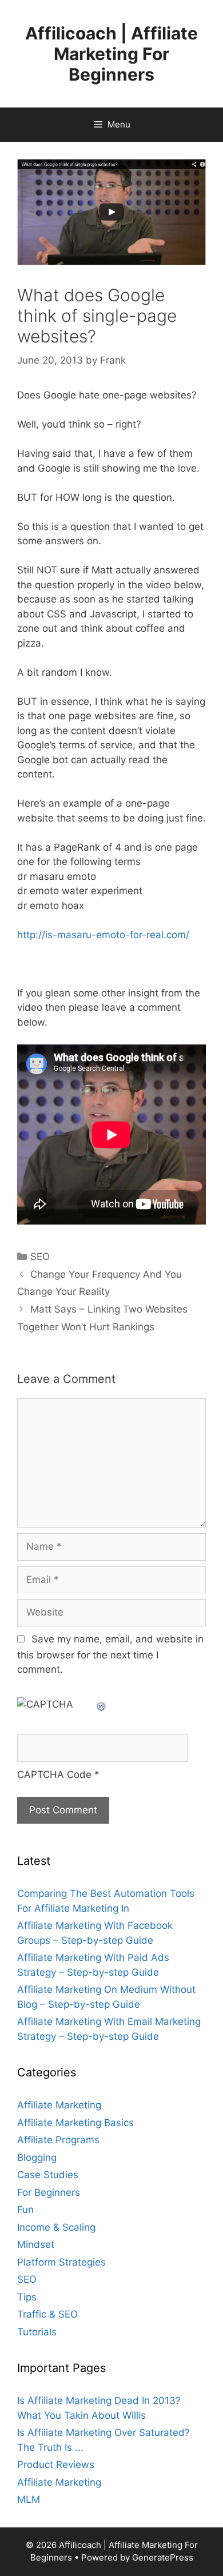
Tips (27, 2297)
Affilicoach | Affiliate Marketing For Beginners (111, 54)
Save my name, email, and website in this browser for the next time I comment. (110, 1654)
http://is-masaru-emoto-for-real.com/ (103, 935)
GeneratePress (163, 2557)
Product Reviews (56, 2465)
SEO (40, 1257)
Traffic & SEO (47, 2314)
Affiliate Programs (58, 2140)
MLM (29, 2499)
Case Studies (48, 2175)
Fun (25, 2210)
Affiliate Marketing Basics (75, 2123)
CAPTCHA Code (54, 1775)
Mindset (36, 2244)
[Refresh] (102, 1704)
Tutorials (37, 2332)
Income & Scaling (56, 2227)
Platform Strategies (61, 2262)
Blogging (37, 2158)
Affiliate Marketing (59, 2105)
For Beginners (49, 2192)
